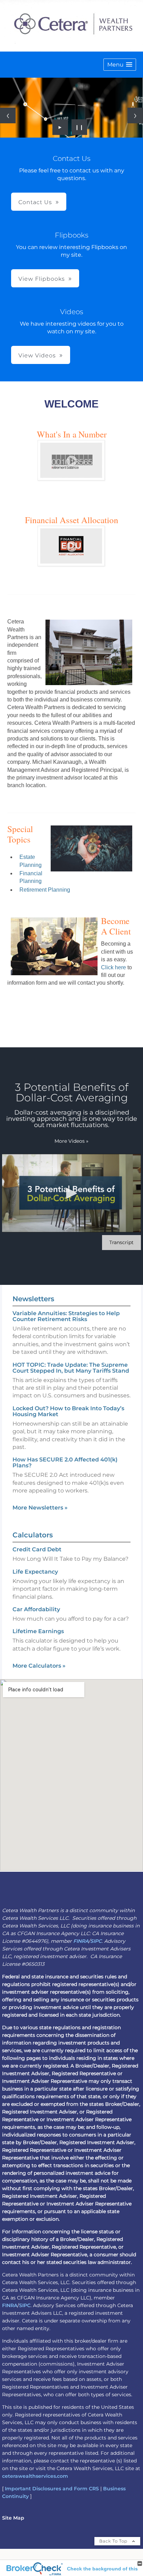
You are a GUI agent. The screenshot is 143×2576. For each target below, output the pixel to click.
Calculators (33, 1535)
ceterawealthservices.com (35, 2476)
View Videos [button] (37, 355)
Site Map (13, 2518)
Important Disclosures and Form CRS (52, 2489)
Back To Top (114, 2541)
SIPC (96, 1941)
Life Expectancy (35, 1572)
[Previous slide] (8, 115)
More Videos (71, 1141)
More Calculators (39, 1666)
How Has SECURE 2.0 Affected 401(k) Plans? (65, 1462)
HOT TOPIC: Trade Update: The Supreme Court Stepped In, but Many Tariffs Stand (71, 1368)
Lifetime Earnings (38, 1631)
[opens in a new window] (71, 478)
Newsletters (33, 1299)
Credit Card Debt (37, 1549)
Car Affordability (36, 1609)
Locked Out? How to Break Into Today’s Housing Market (68, 1411)
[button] (120, 65)
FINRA (81, 1941)
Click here (113, 967)
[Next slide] (135, 115)
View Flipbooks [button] (42, 279)
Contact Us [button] (35, 202)
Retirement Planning (45, 890)
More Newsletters (40, 1508)
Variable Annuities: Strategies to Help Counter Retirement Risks (66, 1316)
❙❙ (79, 127)
